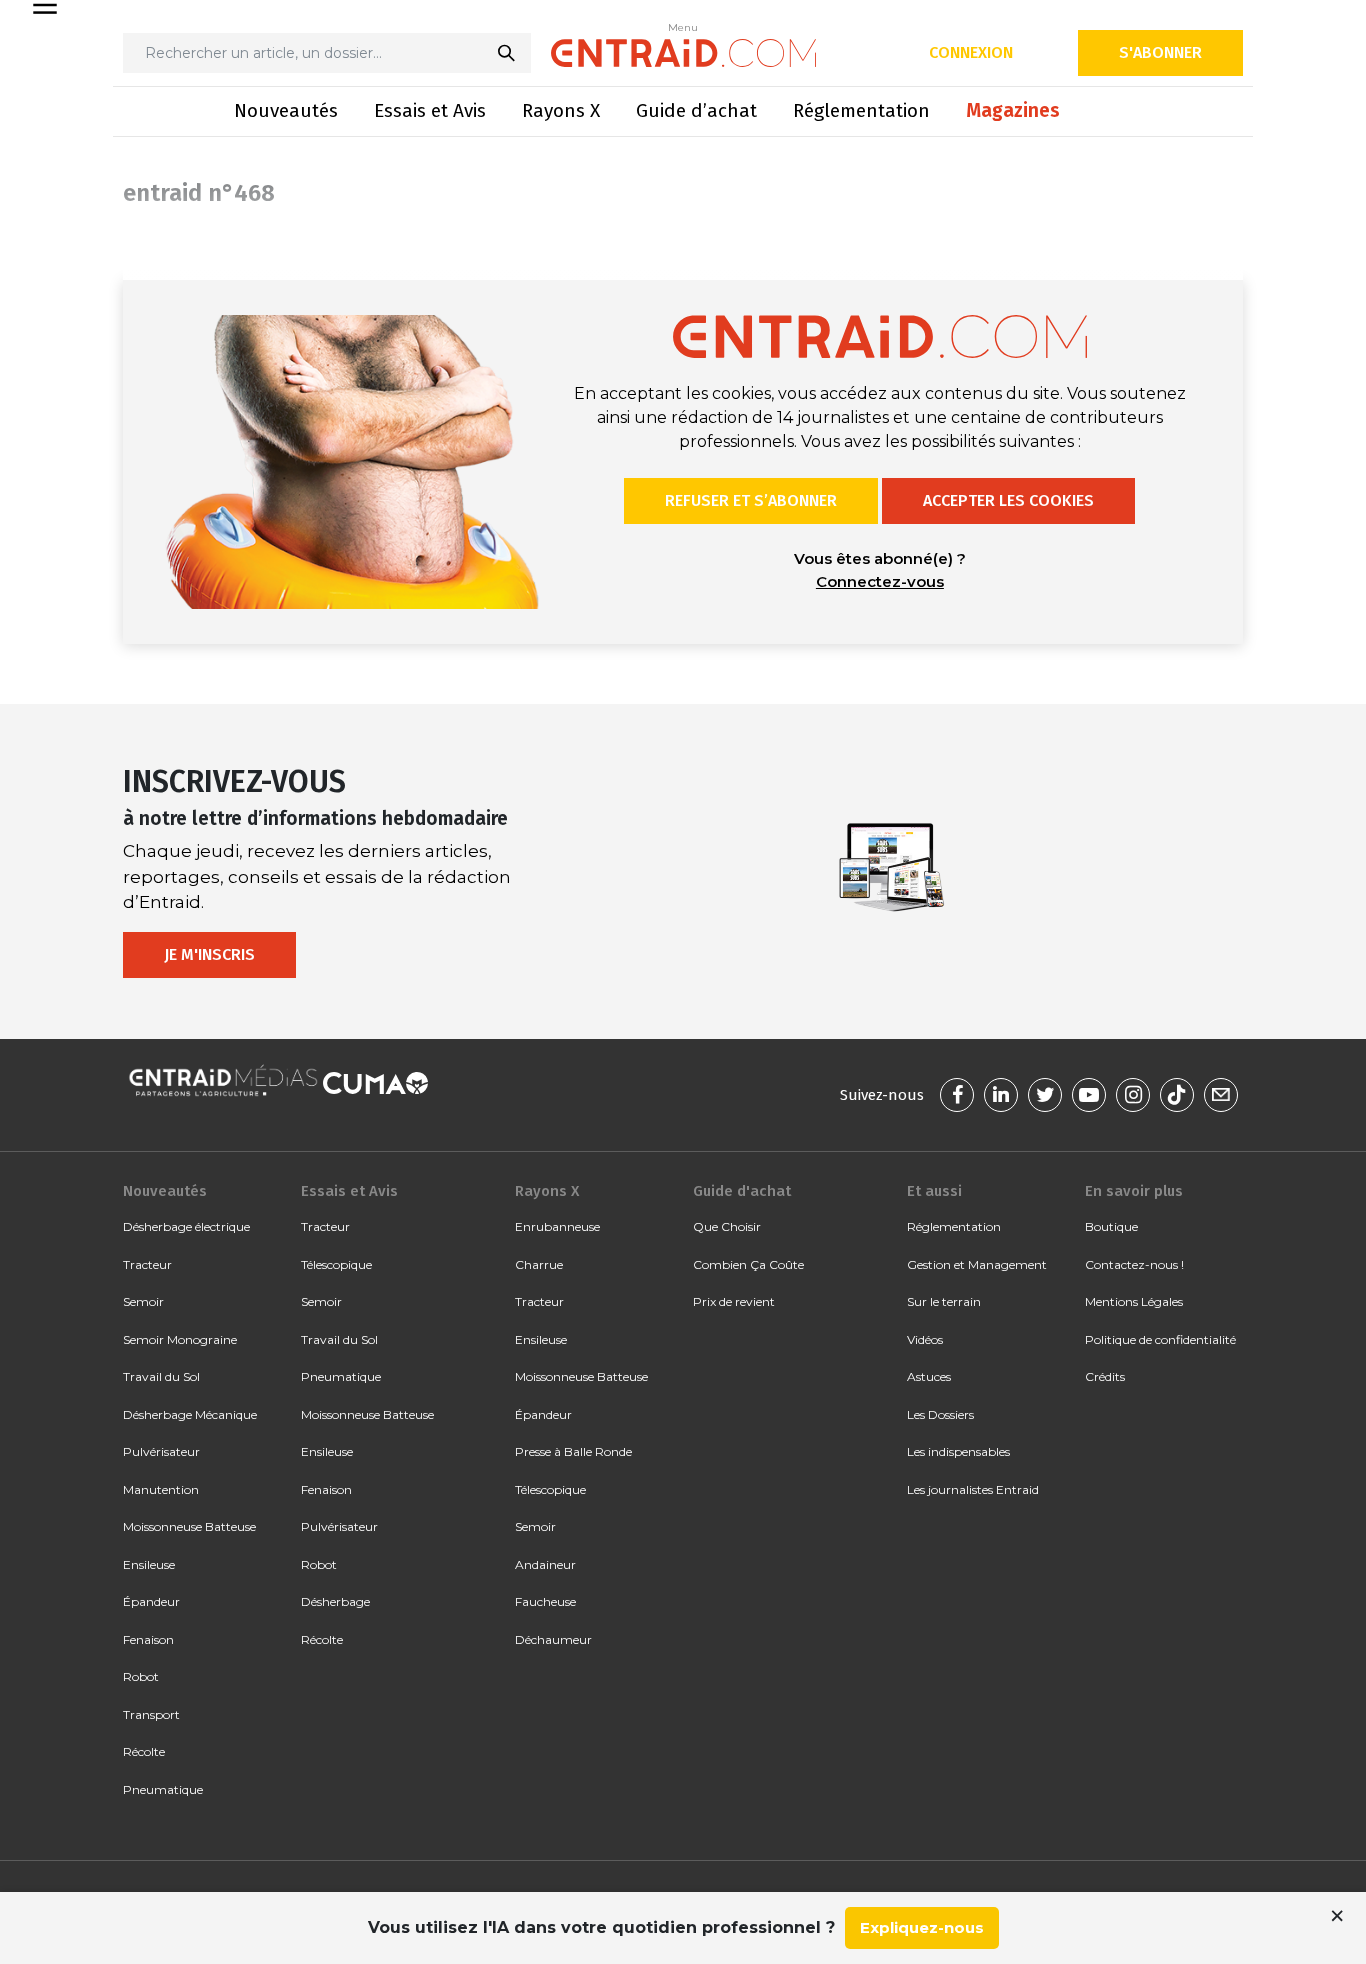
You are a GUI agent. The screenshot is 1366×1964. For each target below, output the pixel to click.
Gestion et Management (977, 1264)
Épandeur (151, 1601)
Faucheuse (545, 1601)
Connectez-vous (880, 581)
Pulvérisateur (161, 1451)
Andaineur (545, 1564)
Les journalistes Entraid (973, 1489)
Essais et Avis (430, 110)
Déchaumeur (553, 1639)
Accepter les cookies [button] (1008, 500)
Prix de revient (734, 1301)
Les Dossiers (940, 1414)
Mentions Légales (1134, 1301)
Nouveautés (286, 110)
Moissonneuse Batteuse (189, 1526)
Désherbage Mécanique (190, 1414)
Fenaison (148, 1639)
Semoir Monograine (180, 1339)
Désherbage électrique (186, 1226)
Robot (141, 1676)
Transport (151, 1714)
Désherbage (335, 1601)
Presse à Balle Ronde (573, 1451)
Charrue (539, 1264)
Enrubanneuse (557, 1226)
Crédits (1105, 1376)
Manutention (161, 1489)
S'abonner (1160, 52)
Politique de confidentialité (1160, 1339)
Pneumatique (163, 1789)
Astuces (929, 1376)
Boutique (1111, 1226)
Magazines (1013, 110)
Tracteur (147, 1264)
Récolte (144, 1751)
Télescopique (336, 1264)
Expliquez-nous (922, 1927)
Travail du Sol (161, 1376)
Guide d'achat (742, 1191)
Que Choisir (727, 1226)
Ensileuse (149, 1564)
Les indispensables (958, 1451)
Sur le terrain (944, 1301)
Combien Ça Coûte (748, 1264)
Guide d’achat (696, 110)
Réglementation (861, 110)
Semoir (143, 1301)
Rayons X (561, 110)
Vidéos (925, 1339)
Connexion (971, 52)
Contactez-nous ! (1134, 1264)
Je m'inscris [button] (209, 954)
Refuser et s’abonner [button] (751, 500)
